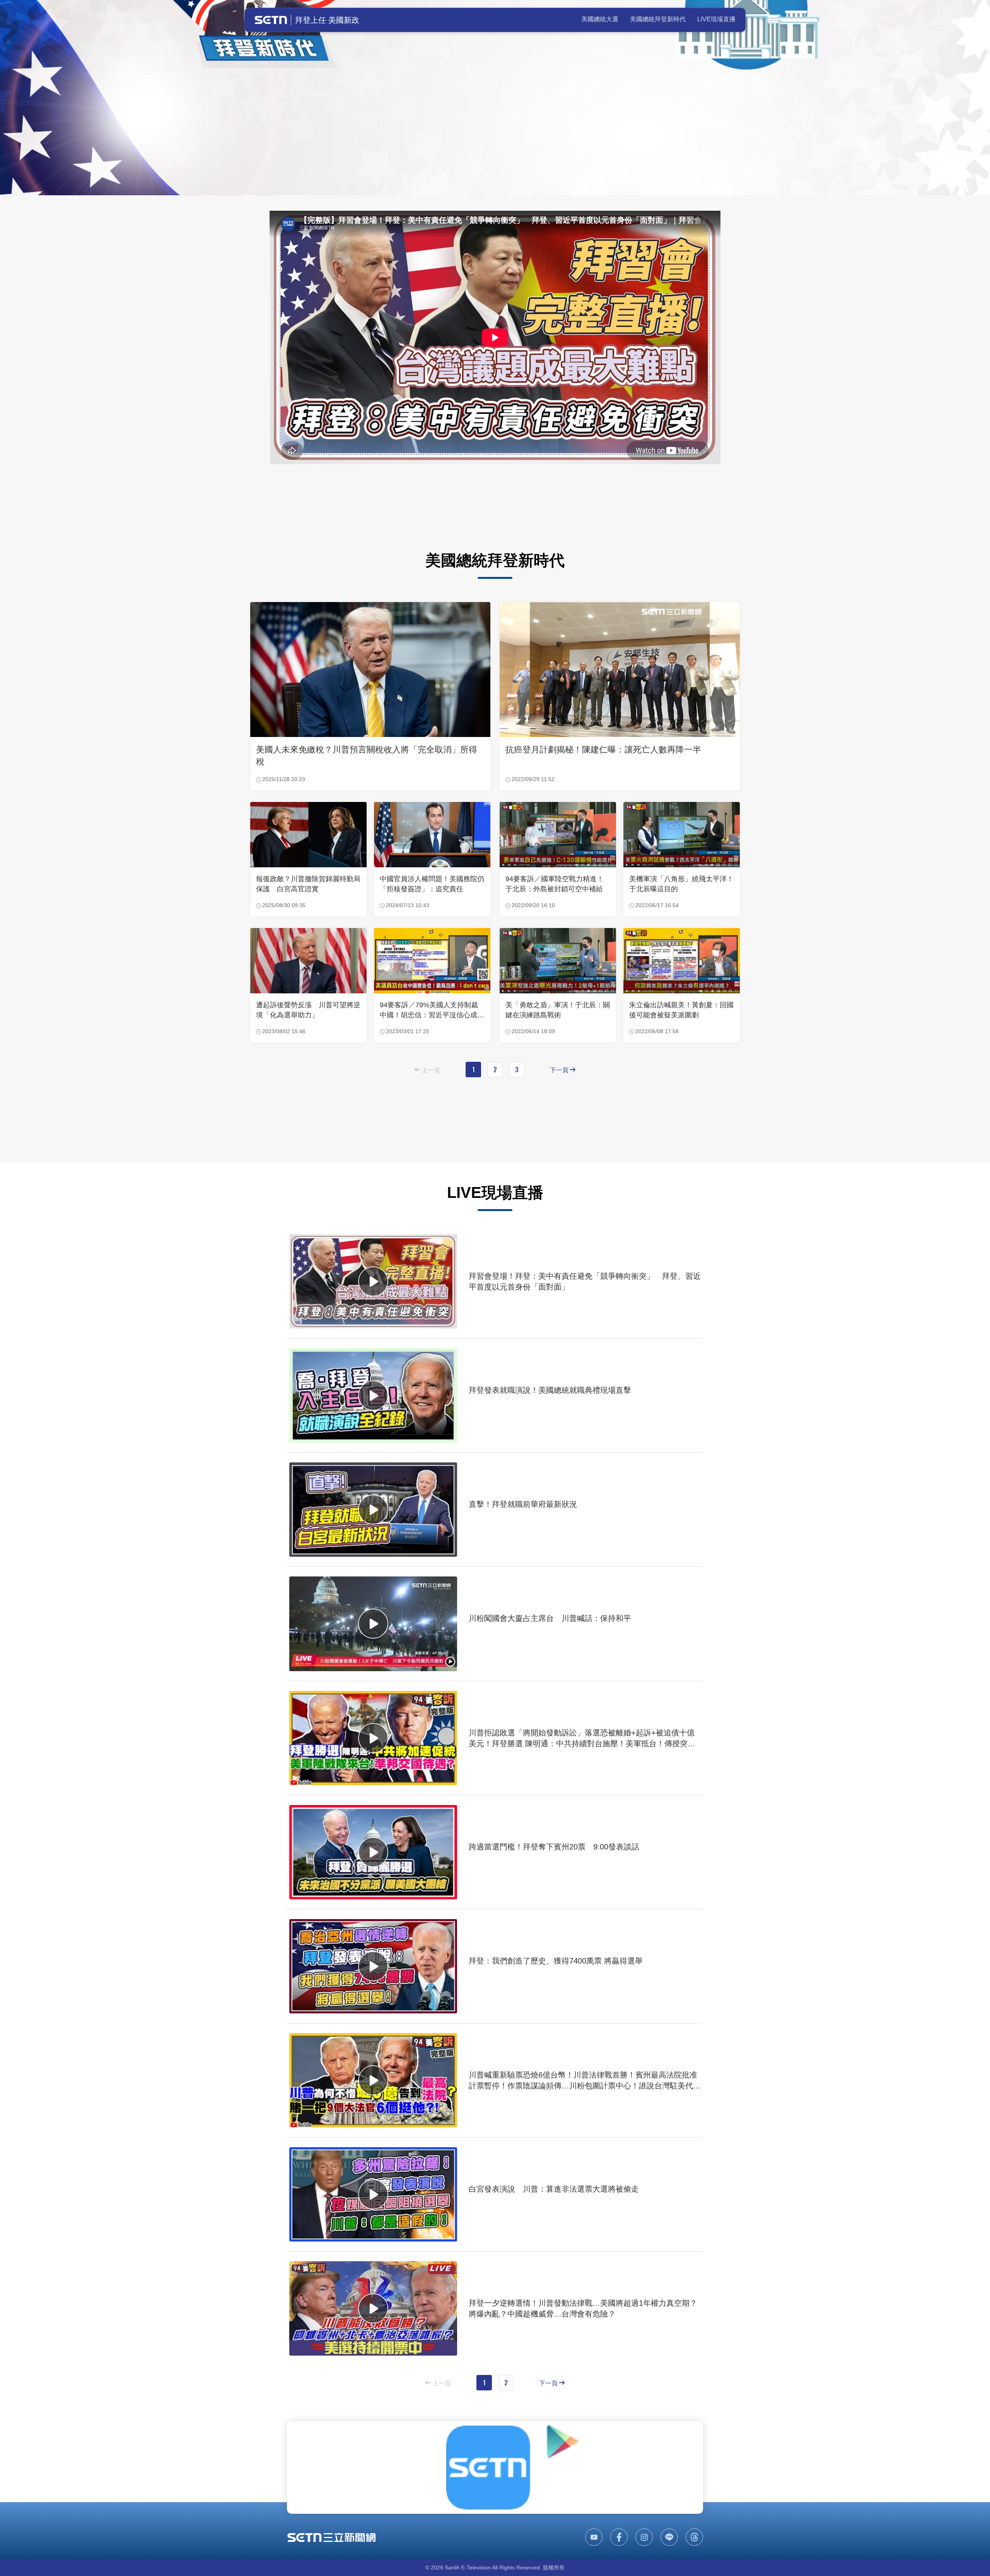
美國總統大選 (600, 19)
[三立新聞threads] (694, 2537)
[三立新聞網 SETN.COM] (331, 2537)
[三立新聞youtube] (594, 2537)
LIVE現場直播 (716, 19)
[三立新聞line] (669, 2537)
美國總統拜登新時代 (658, 19)
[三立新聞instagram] (644, 2537)
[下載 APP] (495, 2468)
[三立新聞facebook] (619, 2537)
